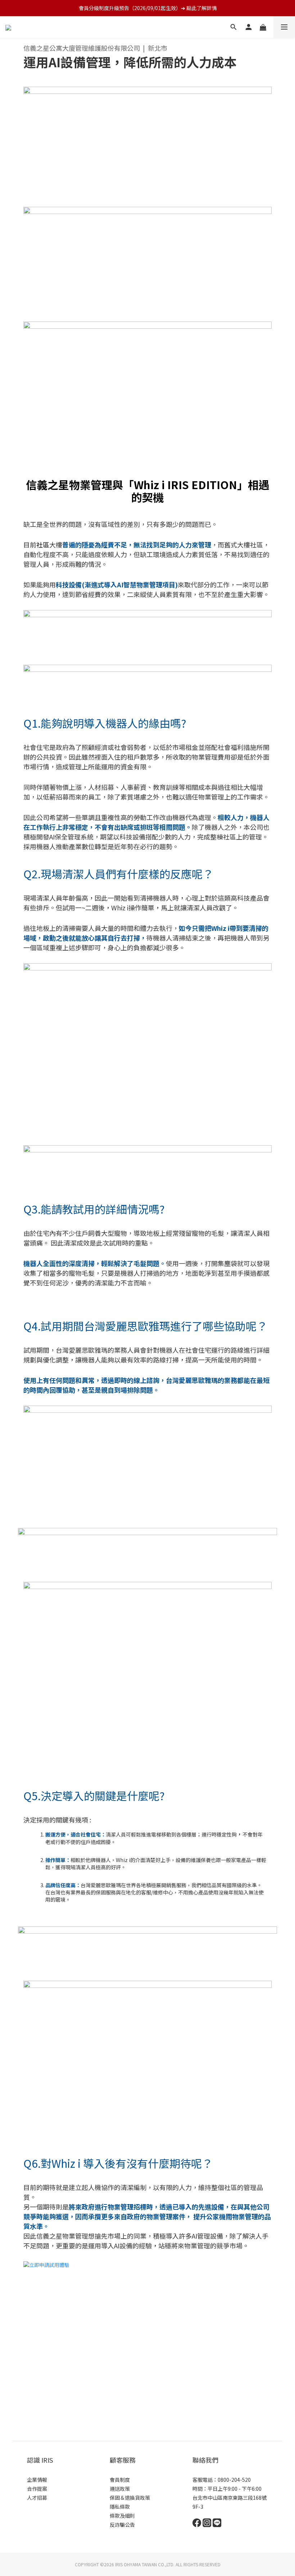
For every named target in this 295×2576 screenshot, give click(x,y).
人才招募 (37, 2498)
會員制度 (120, 2480)
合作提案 (37, 2489)
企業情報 (37, 2480)
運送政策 (120, 2489)
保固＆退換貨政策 (130, 2498)
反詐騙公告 (122, 2525)
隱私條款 (120, 2507)
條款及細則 (122, 2516)
